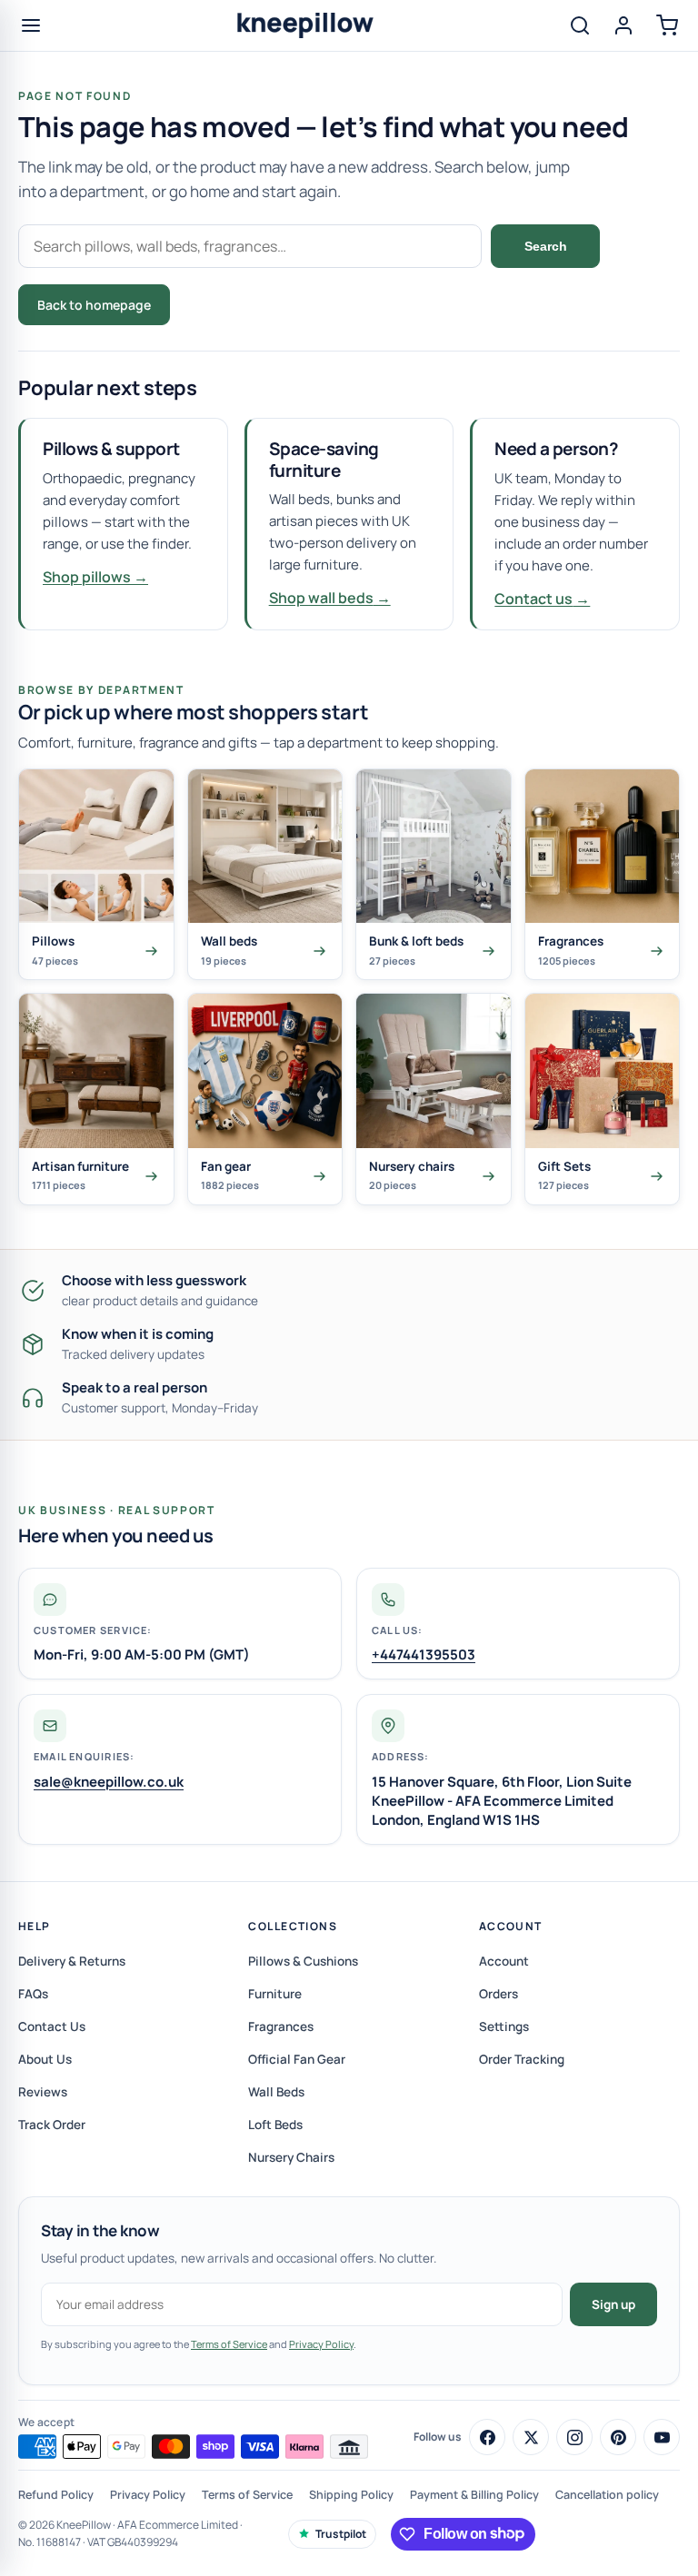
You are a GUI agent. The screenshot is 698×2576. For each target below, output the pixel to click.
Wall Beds (276, 2092)
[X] (531, 2437)
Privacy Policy (321, 2344)
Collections (293, 1926)
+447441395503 (424, 1655)
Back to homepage (94, 305)
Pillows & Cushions (303, 1961)
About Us (45, 2059)
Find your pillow (247, 305)
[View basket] (667, 25)
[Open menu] (31, 25)
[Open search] (580, 25)
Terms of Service (229, 2344)
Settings (504, 2026)
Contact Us (52, 2026)
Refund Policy (56, 2495)
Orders (499, 1994)
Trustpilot (341, 2534)
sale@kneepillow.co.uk (109, 1782)
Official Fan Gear (297, 2059)
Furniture (275, 1994)
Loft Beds (275, 2125)
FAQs (33, 1994)
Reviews (43, 2092)
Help (35, 1926)
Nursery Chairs (291, 2157)
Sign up (613, 2304)
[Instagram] (574, 2437)
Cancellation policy (607, 2495)
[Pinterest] (618, 2437)
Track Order (52, 2125)
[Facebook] (487, 2437)
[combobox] (250, 246)
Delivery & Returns (72, 1961)
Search (546, 246)
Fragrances (281, 2026)
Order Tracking (522, 2059)
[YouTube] (662, 2437)
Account (511, 1926)
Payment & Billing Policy (474, 2495)
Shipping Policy (351, 2495)
